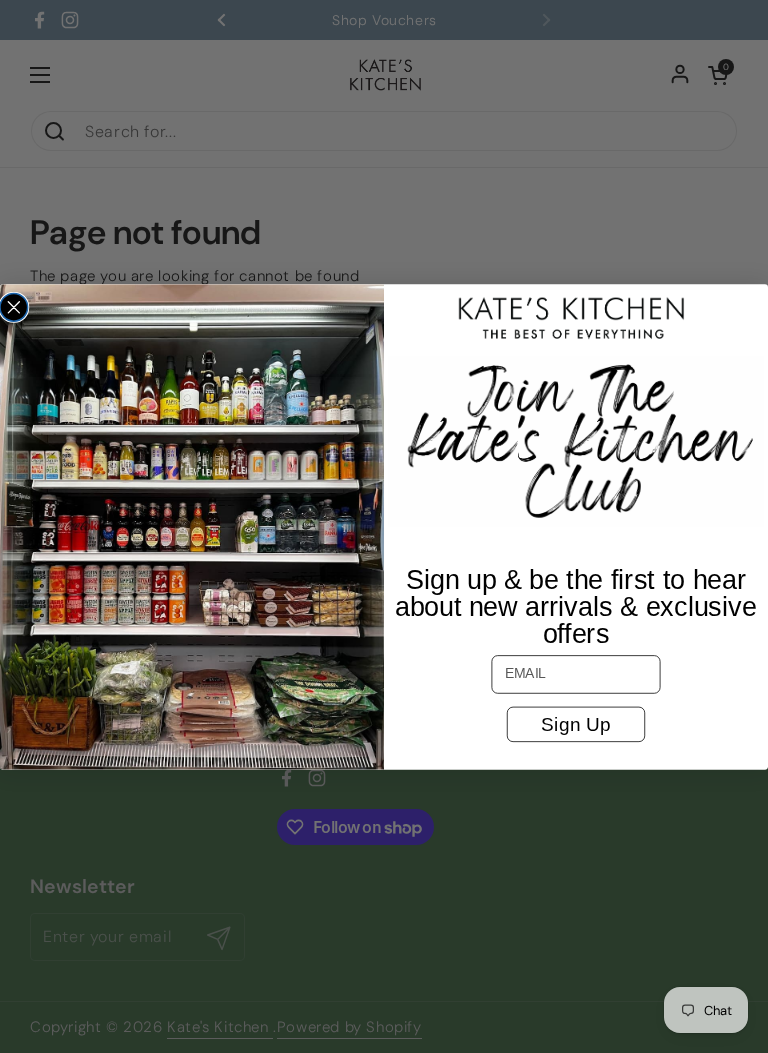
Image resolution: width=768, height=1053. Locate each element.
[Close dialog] (14, 307)
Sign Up (575, 724)
